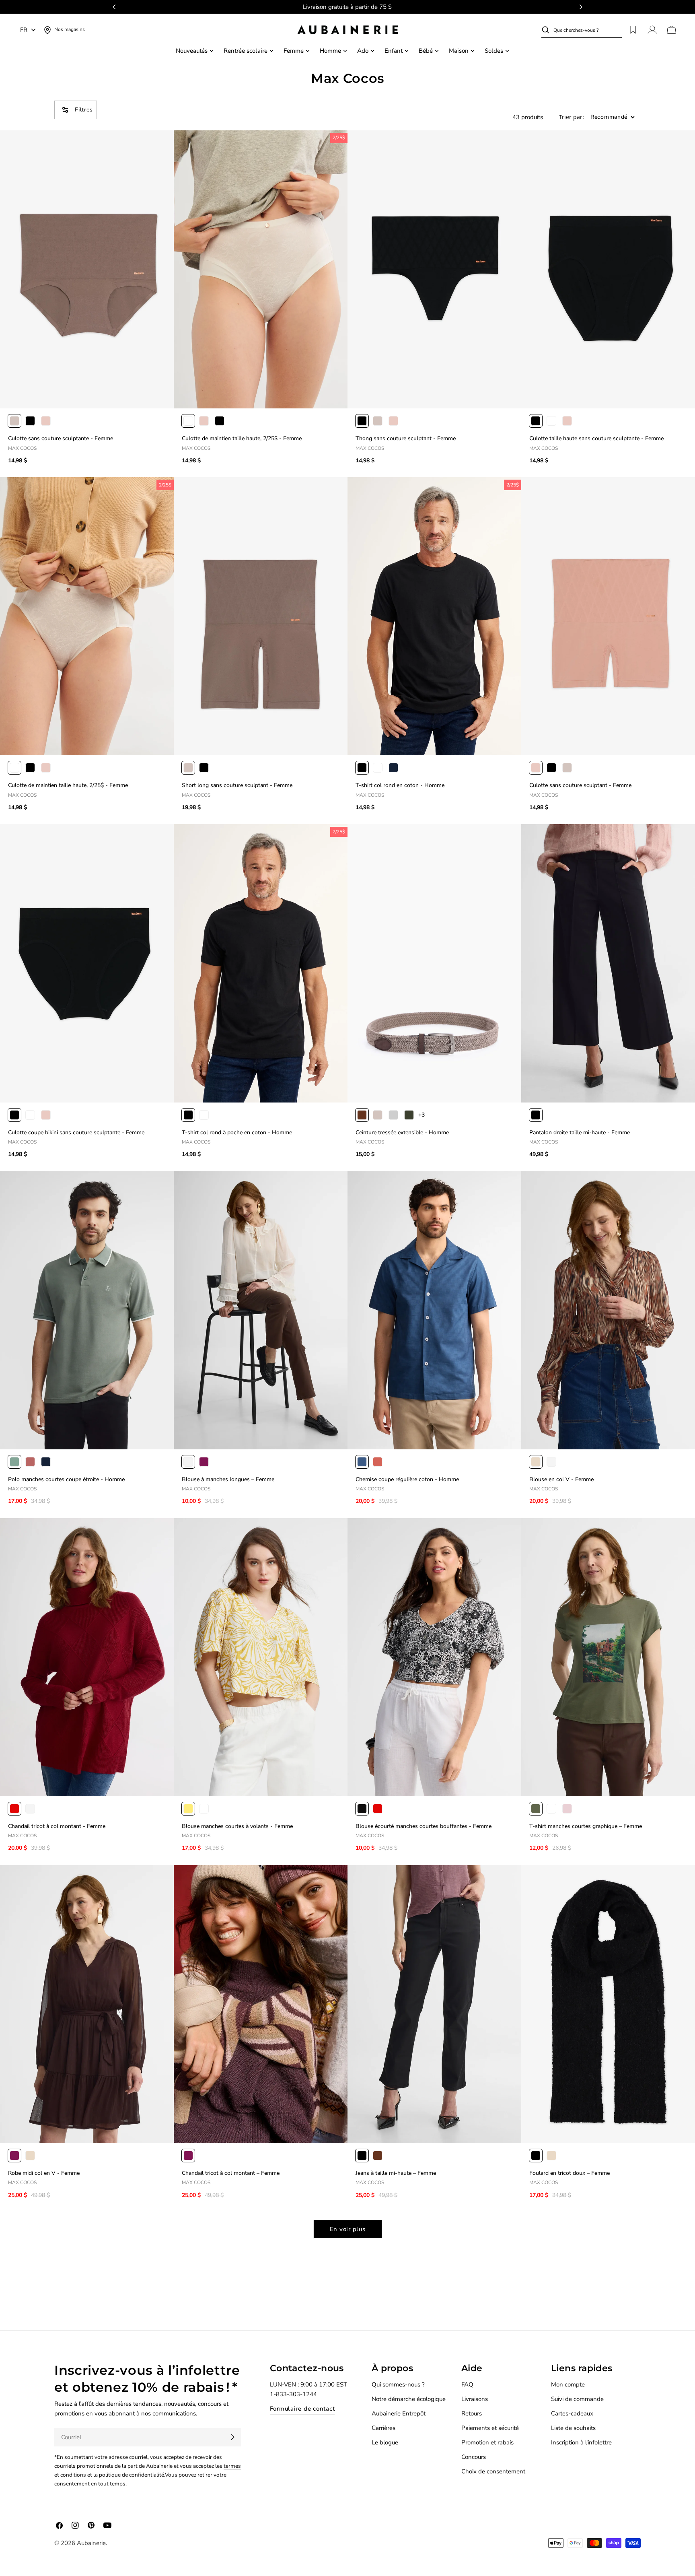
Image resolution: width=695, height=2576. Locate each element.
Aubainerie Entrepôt (399, 2413)
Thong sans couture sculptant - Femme (406, 438)
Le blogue (385, 2442)
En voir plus (348, 2229)
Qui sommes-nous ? (398, 2384)
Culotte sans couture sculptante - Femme (61, 438)
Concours (474, 2457)
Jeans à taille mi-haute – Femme (396, 2173)
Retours (472, 2413)
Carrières (383, 2428)
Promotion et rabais (487, 2442)
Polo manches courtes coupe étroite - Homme (66, 1479)
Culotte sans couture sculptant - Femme (580, 785)
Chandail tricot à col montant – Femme (231, 2173)
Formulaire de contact (302, 2409)
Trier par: (572, 117)
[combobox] (588, 30)
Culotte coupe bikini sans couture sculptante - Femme (76, 1132)
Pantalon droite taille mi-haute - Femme (580, 1132)
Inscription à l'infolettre (581, 2442)
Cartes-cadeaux (572, 2413)
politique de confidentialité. (132, 2475)
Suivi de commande (577, 2399)
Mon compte (568, 2384)
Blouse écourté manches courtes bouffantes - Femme (424, 1826)
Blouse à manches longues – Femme (228, 1479)
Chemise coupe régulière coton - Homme (407, 1479)
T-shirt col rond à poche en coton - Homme (237, 1132)
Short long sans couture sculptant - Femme (237, 785)
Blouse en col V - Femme (561, 1479)
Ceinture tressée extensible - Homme (402, 1132)
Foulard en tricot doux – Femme (570, 2173)
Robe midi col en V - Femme (44, 2173)
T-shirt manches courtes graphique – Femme (586, 1826)
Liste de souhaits (573, 2428)
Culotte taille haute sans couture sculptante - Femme (596, 438)
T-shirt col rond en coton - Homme (400, 785)
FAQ (467, 2384)
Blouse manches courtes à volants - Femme (237, 1826)
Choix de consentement (493, 2471)
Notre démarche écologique (409, 2399)
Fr (24, 30)
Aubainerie (91, 2543)
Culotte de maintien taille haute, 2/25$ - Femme (242, 438)
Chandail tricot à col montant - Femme (57, 1826)
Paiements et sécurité (490, 2428)
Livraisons (475, 2399)
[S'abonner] (232, 2437)
